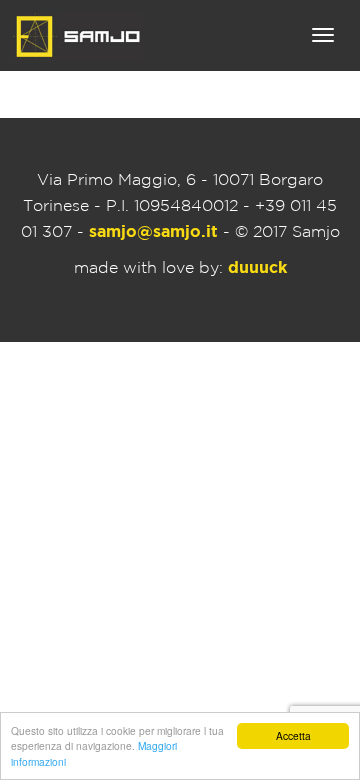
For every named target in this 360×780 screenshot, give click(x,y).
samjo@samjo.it (153, 232)
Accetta (293, 735)
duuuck (257, 268)
